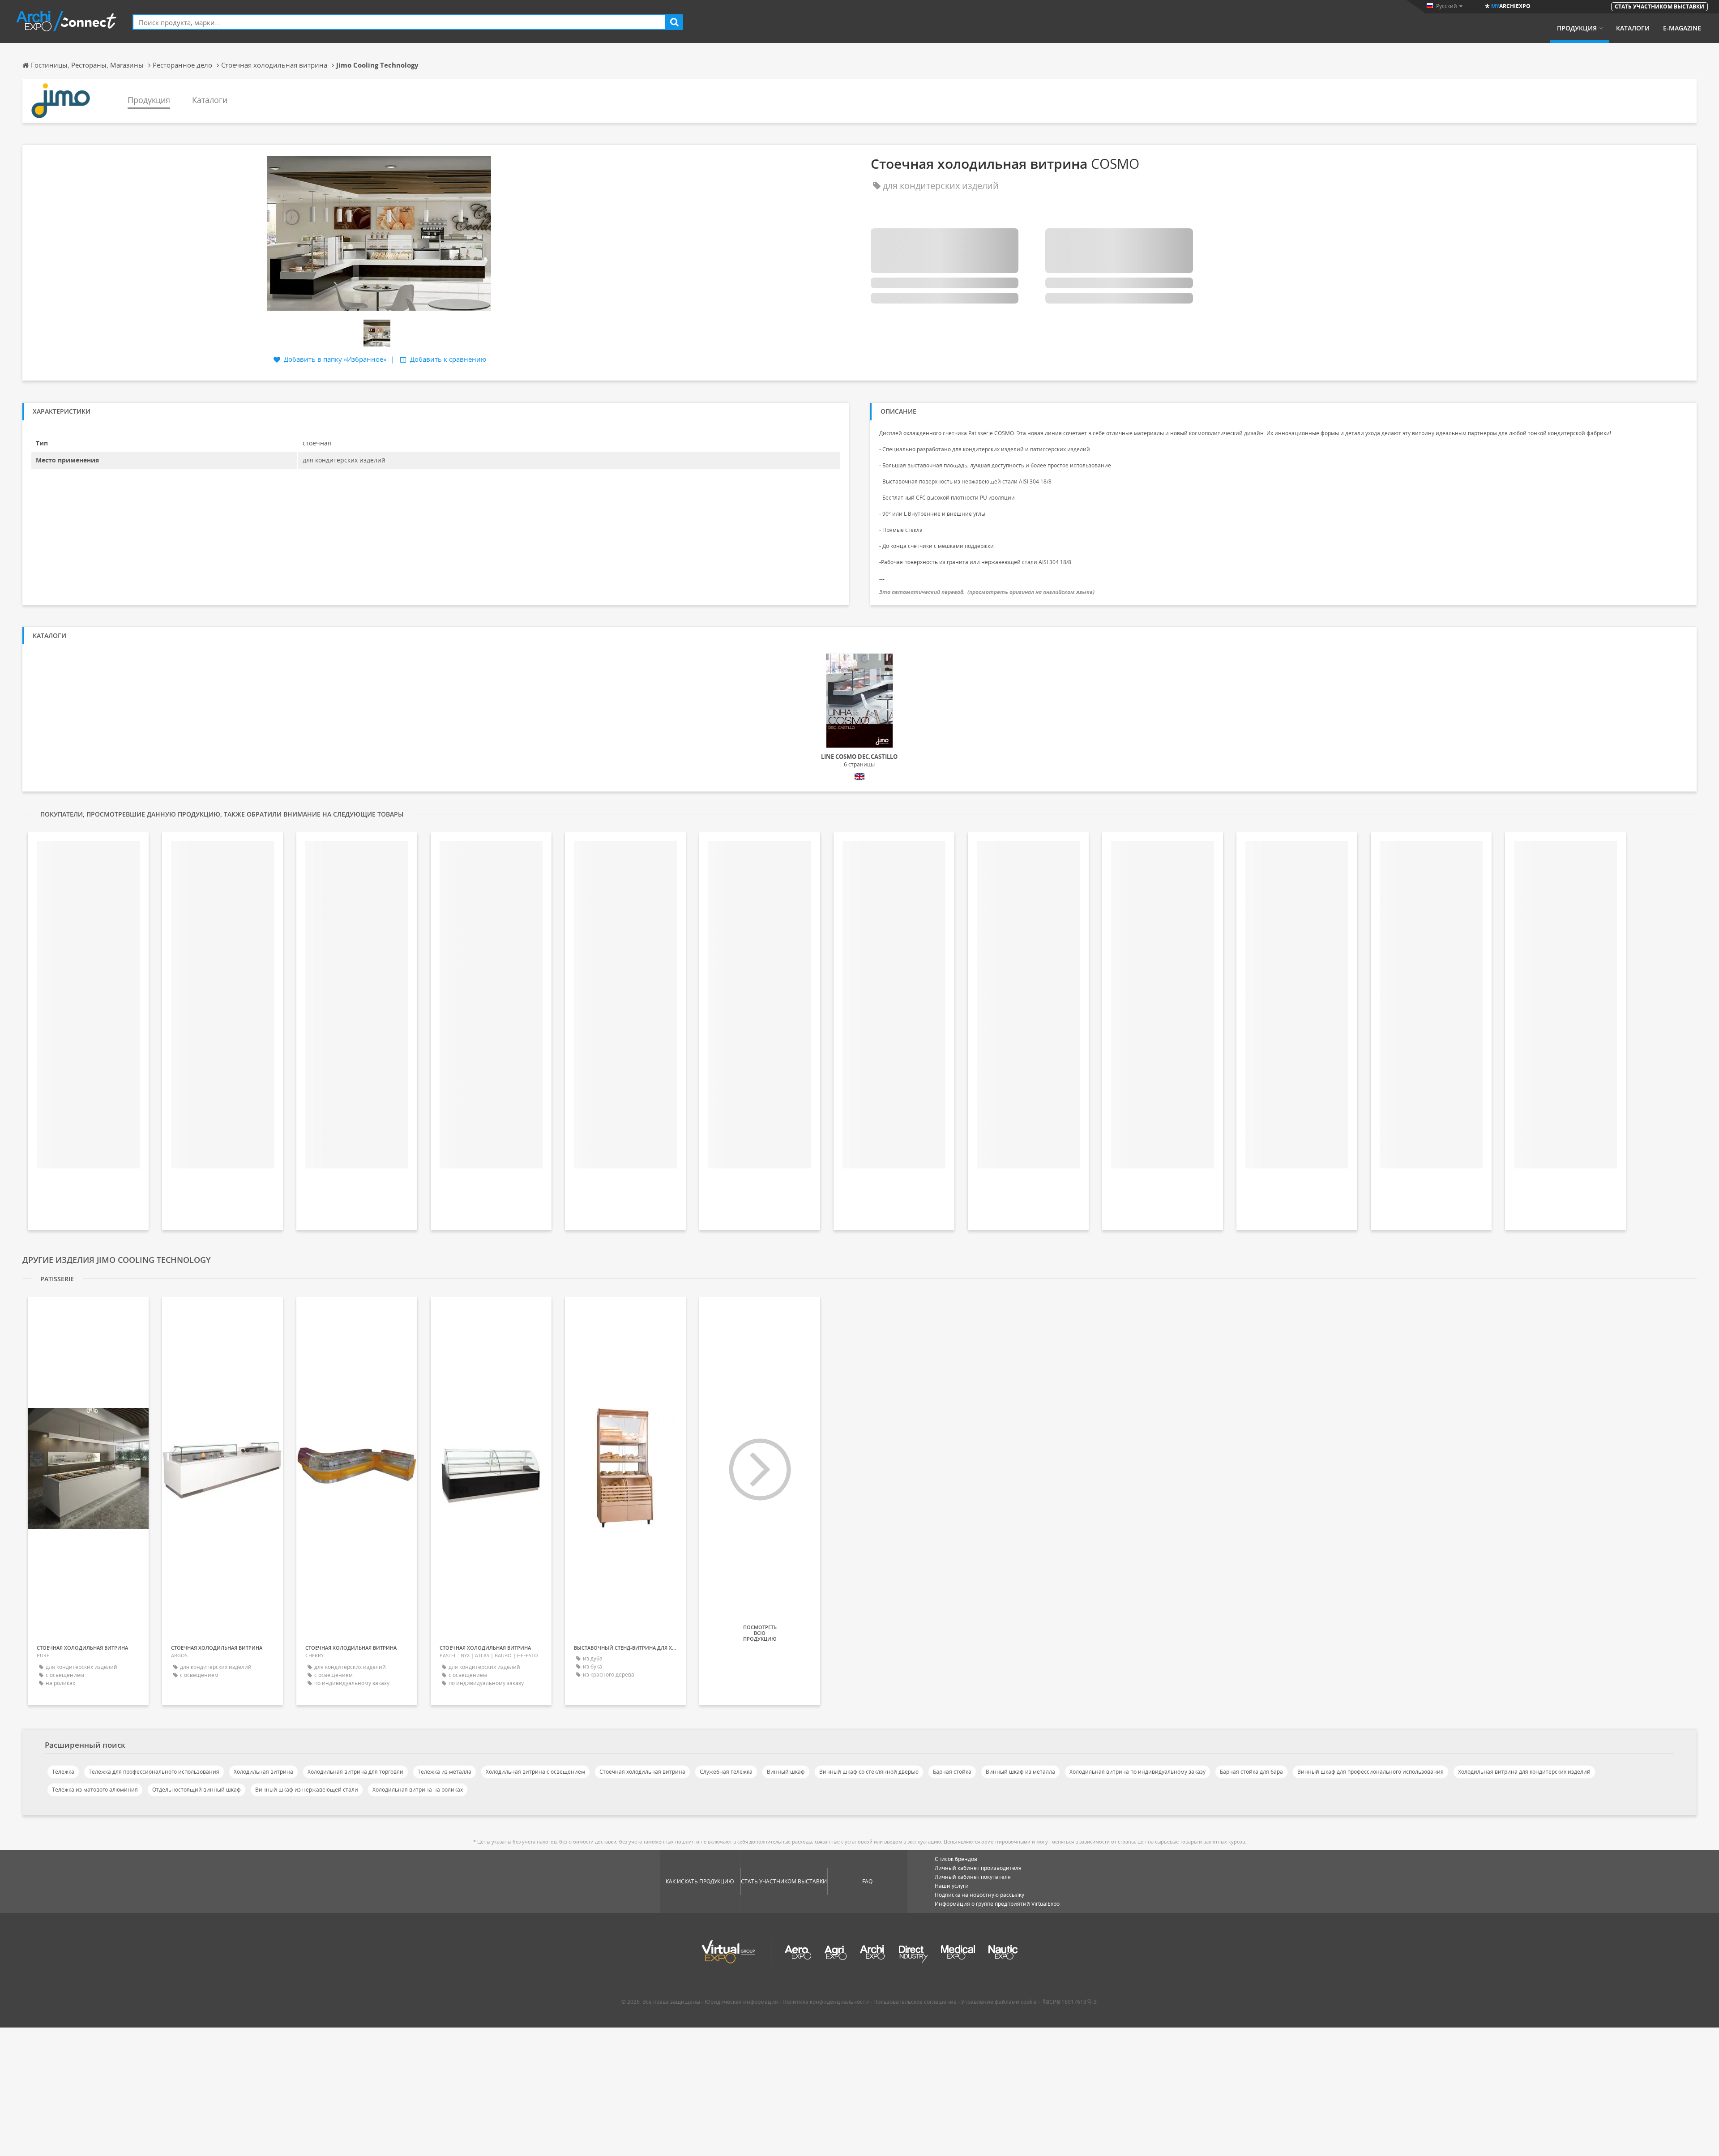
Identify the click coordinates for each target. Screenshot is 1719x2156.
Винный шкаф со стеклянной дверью (869, 1772)
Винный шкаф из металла (1020, 1772)
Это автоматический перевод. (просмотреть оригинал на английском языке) (987, 592)
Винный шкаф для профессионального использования (1370, 1772)
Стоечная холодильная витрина (642, 1772)
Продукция (1577, 28)
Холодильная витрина (263, 1772)
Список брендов (956, 1859)
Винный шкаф (786, 1772)
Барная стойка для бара (1251, 1772)
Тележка (63, 1772)
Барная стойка (952, 1772)
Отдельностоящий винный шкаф (197, 1790)
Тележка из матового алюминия (95, 1790)
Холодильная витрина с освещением (535, 1772)
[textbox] (399, 22)
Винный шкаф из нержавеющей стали (307, 1790)
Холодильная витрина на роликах (418, 1790)
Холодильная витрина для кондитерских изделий (1524, 1772)
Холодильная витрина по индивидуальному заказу (1137, 1772)
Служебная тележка (726, 1772)
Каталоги (1633, 28)
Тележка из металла (445, 1772)
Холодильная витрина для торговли (355, 1772)
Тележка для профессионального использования (154, 1772)
